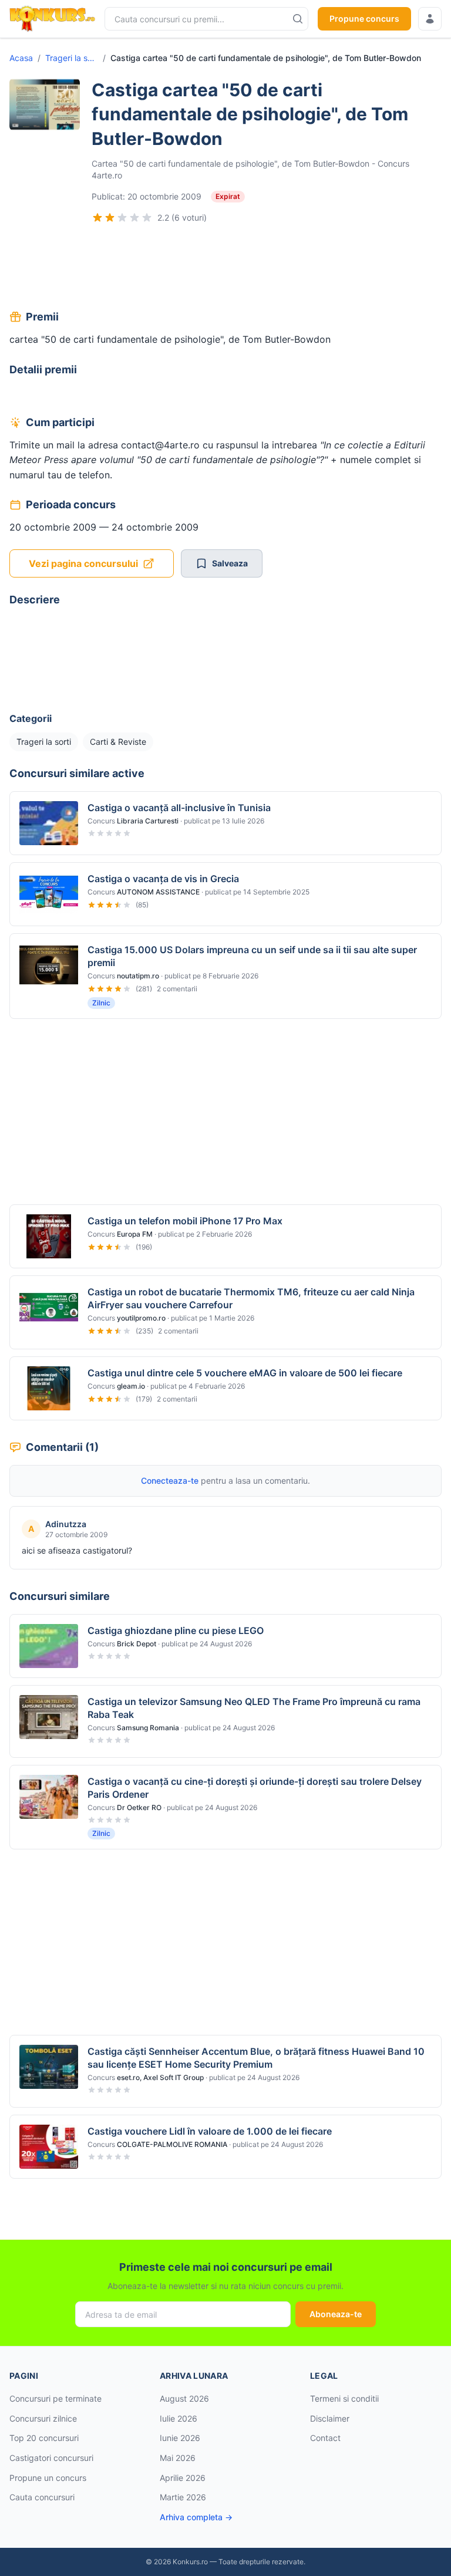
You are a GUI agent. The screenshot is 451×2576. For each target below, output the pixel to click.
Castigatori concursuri (51, 2458)
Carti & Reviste (118, 742)
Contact (325, 2438)
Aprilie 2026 (183, 2478)
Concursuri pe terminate (55, 2398)
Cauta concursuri (42, 2497)
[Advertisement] (225, 268)
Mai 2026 (178, 2458)
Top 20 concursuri (44, 2438)
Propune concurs (364, 18)
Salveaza (230, 563)
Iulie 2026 (179, 2418)
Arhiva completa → (196, 2517)
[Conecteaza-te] (430, 19)
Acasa (21, 58)
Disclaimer (330, 2418)
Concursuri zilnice (43, 2418)
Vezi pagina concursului (83, 563)
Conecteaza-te (170, 1481)
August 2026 (184, 2398)
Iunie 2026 (180, 2438)
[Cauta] (298, 19)
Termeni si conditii (344, 2398)
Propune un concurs (48, 2478)
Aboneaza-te (336, 2314)
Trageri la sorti (72, 58)
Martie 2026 (183, 2497)
